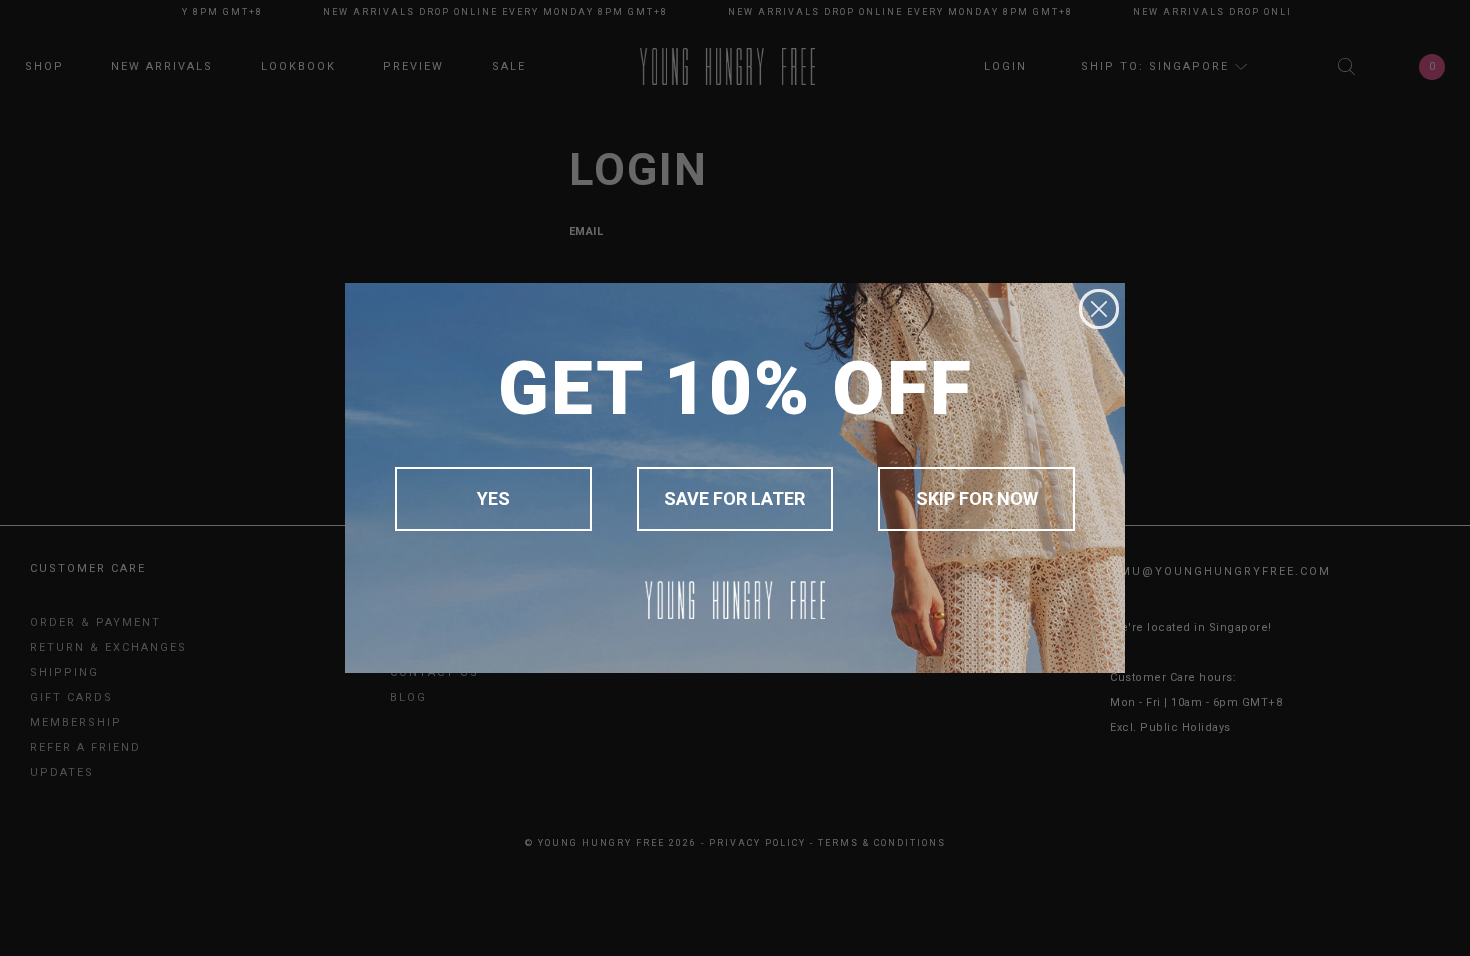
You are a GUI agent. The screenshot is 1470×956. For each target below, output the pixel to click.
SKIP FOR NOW (977, 498)
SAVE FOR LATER (734, 498)
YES (493, 498)
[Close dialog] (1099, 309)
